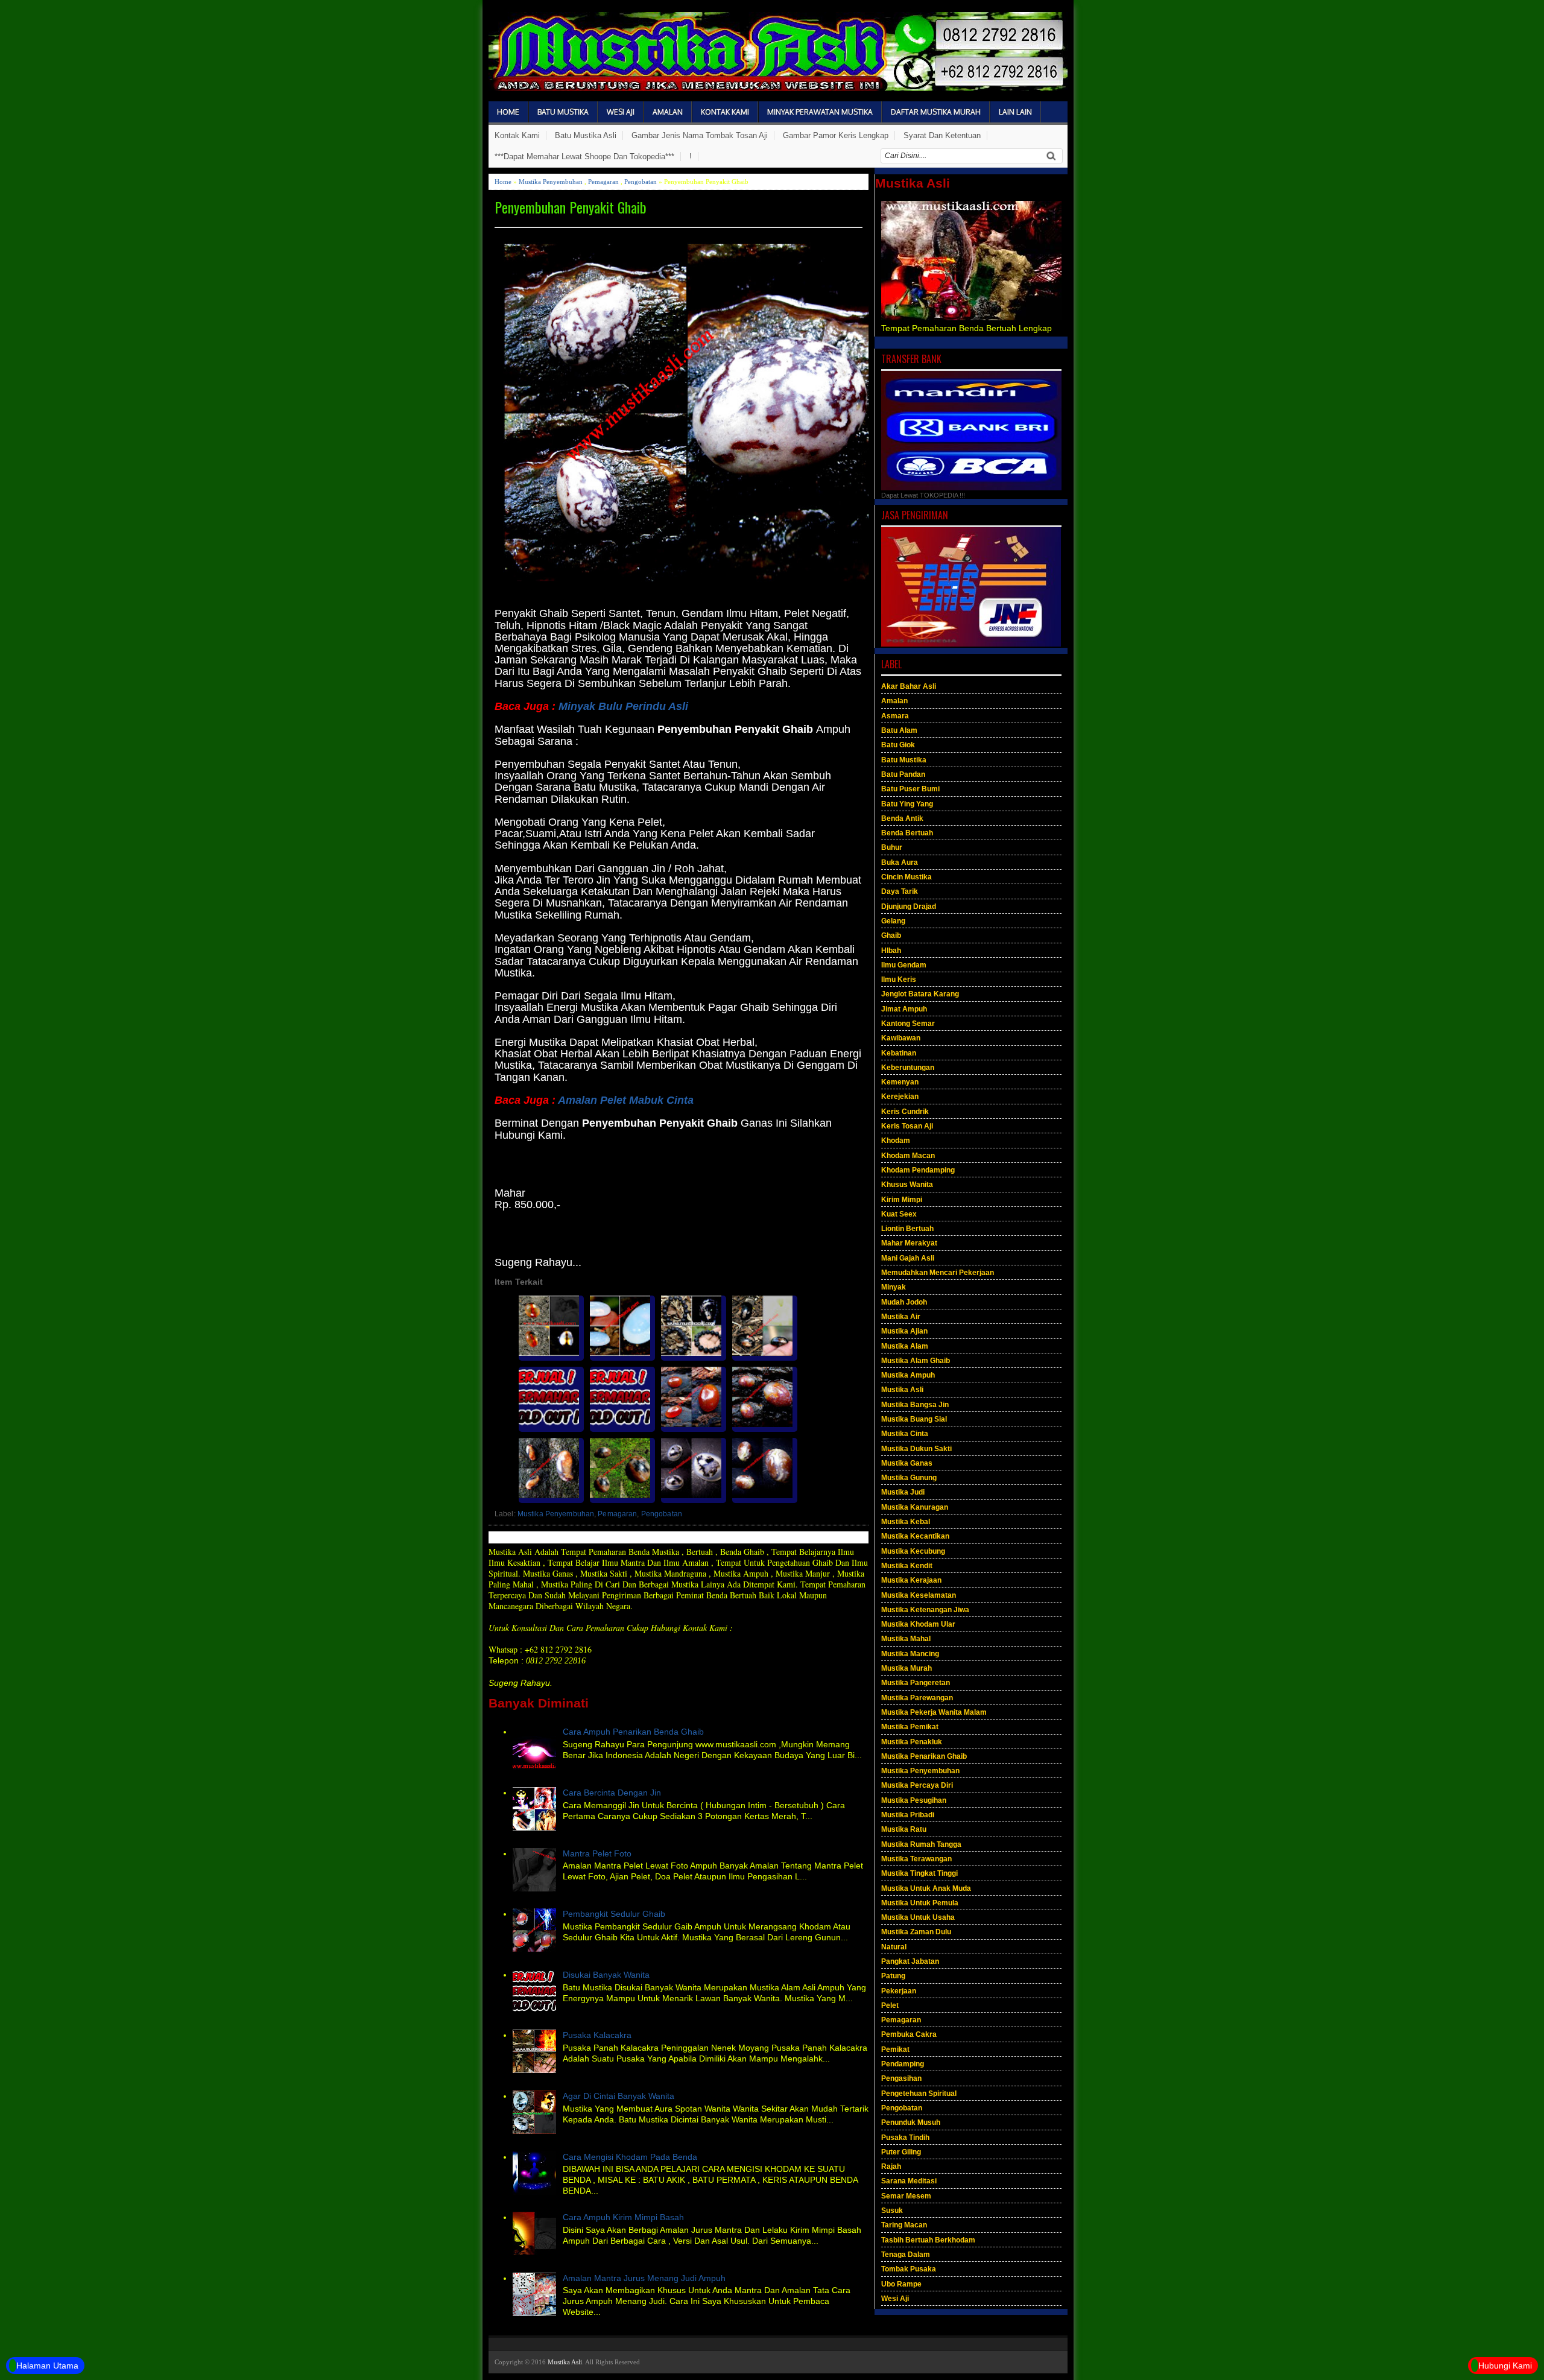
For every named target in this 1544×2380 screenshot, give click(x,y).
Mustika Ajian (904, 1331)
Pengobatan (641, 182)
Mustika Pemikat (910, 1727)
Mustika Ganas (907, 1463)
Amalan (668, 112)
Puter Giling (901, 2152)
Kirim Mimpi (902, 1200)
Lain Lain (1015, 112)
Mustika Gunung (909, 1478)
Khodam (896, 1141)
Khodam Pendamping (918, 1170)
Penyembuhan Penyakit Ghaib (571, 207)
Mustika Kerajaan (911, 1580)
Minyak (894, 1287)
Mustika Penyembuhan (551, 182)
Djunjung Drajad (909, 907)
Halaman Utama (47, 2366)
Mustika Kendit (907, 1566)
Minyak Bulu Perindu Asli (623, 706)
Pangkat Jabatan (910, 1961)
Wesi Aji (621, 112)
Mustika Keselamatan (919, 1595)
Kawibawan (901, 1038)
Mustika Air (901, 1317)
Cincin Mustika (906, 877)
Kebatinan (899, 1053)
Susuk (892, 2211)
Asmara (895, 716)
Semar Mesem (906, 2196)
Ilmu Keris (899, 980)
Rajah (891, 2166)
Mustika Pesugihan (914, 1800)
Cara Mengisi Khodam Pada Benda (630, 2157)
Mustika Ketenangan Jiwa (925, 1610)
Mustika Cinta (905, 1434)
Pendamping (903, 2064)
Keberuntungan (908, 1068)
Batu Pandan (903, 774)
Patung (893, 1976)
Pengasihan (901, 2078)
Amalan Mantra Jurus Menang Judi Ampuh (644, 2278)
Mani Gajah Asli (908, 1258)
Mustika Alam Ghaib (916, 1361)
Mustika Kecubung (913, 1551)
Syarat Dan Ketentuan (942, 135)
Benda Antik (902, 818)
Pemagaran (603, 182)
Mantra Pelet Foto (597, 1853)
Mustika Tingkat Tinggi (919, 1873)
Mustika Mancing (910, 1654)
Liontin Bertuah (907, 1229)
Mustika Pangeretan (916, 1683)
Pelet (890, 2005)
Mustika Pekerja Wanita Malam (934, 1712)
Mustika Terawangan (916, 1859)
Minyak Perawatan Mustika (820, 112)
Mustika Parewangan (917, 1698)
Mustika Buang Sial (914, 1419)
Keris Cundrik (905, 1112)
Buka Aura (900, 862)
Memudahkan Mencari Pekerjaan (938, 1273)
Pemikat (895, 2049)
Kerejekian (900, 1097)
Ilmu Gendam (904, 965)
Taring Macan (904, 2225)
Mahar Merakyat (909, 1243)
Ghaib (891, 935)
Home (508, 112)
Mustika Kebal (906, 1522)
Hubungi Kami (1505, 2366)
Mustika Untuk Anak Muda (926, 1888)
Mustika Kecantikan (915, 1536)
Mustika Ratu (904, 1829)
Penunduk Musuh (911, 2122)
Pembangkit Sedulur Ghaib (614, 1914)
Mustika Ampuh (908, 1375)
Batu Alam (899, 730)
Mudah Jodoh (904, 1302)
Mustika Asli (902, 1390)
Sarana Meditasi (909, 2181)
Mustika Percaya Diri (917, 1785)
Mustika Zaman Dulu (916, 1932)
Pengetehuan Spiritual (919, 2094)
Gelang (893, 921)
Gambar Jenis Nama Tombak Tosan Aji (700, 135)
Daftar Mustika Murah (936, 112)
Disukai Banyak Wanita (606, 1975)
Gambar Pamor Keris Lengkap (836, 135)
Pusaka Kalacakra (597, 2035)
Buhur (892, 847)
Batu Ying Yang (907, 804)
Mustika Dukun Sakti (916, 1449)
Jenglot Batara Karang (920, 994)
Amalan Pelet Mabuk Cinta (625, 1100)
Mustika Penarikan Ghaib (924, 1756)
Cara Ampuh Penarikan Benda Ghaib (633, 1732)
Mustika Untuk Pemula (920, 1903)
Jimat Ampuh (904, 1009)
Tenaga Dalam (906, 2255)
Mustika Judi (903, 1492)
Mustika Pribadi (908, 1815)
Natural (894, 1947)
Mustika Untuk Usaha (918, 1917)
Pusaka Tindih (905, 2138)
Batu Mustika (563, 112)
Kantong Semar (908, 1024)
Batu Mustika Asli (586, 135)
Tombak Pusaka (909, 2269)
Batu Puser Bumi (910, 789)
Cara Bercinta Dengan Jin (612, 1793)
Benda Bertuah (907, 833)
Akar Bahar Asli (909, 686)
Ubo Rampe (901, 2284)
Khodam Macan (908, 1156)
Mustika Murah (906, 1668)
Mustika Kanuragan (915, 1507)
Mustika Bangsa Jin (915, 1405)
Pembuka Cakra (909, 2034)
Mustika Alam (905, 1346)
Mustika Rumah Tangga (921, 1844)
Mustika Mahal (906, 1639)
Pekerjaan (899, 1991)
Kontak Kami (725, 112)
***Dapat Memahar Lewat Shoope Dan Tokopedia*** (584, 157)
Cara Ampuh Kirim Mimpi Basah (623, 2217)
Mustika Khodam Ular (918, 1624)
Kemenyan (900, 1082)
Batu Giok (898, 745)
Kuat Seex (899, 1214)
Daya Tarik (900, 891)
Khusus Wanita (907, 1185)
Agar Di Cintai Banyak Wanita (619, 2096)
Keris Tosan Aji (907, 1126)
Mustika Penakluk (912, 1742)
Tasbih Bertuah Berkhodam (928, 2240)
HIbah (891, 951)
